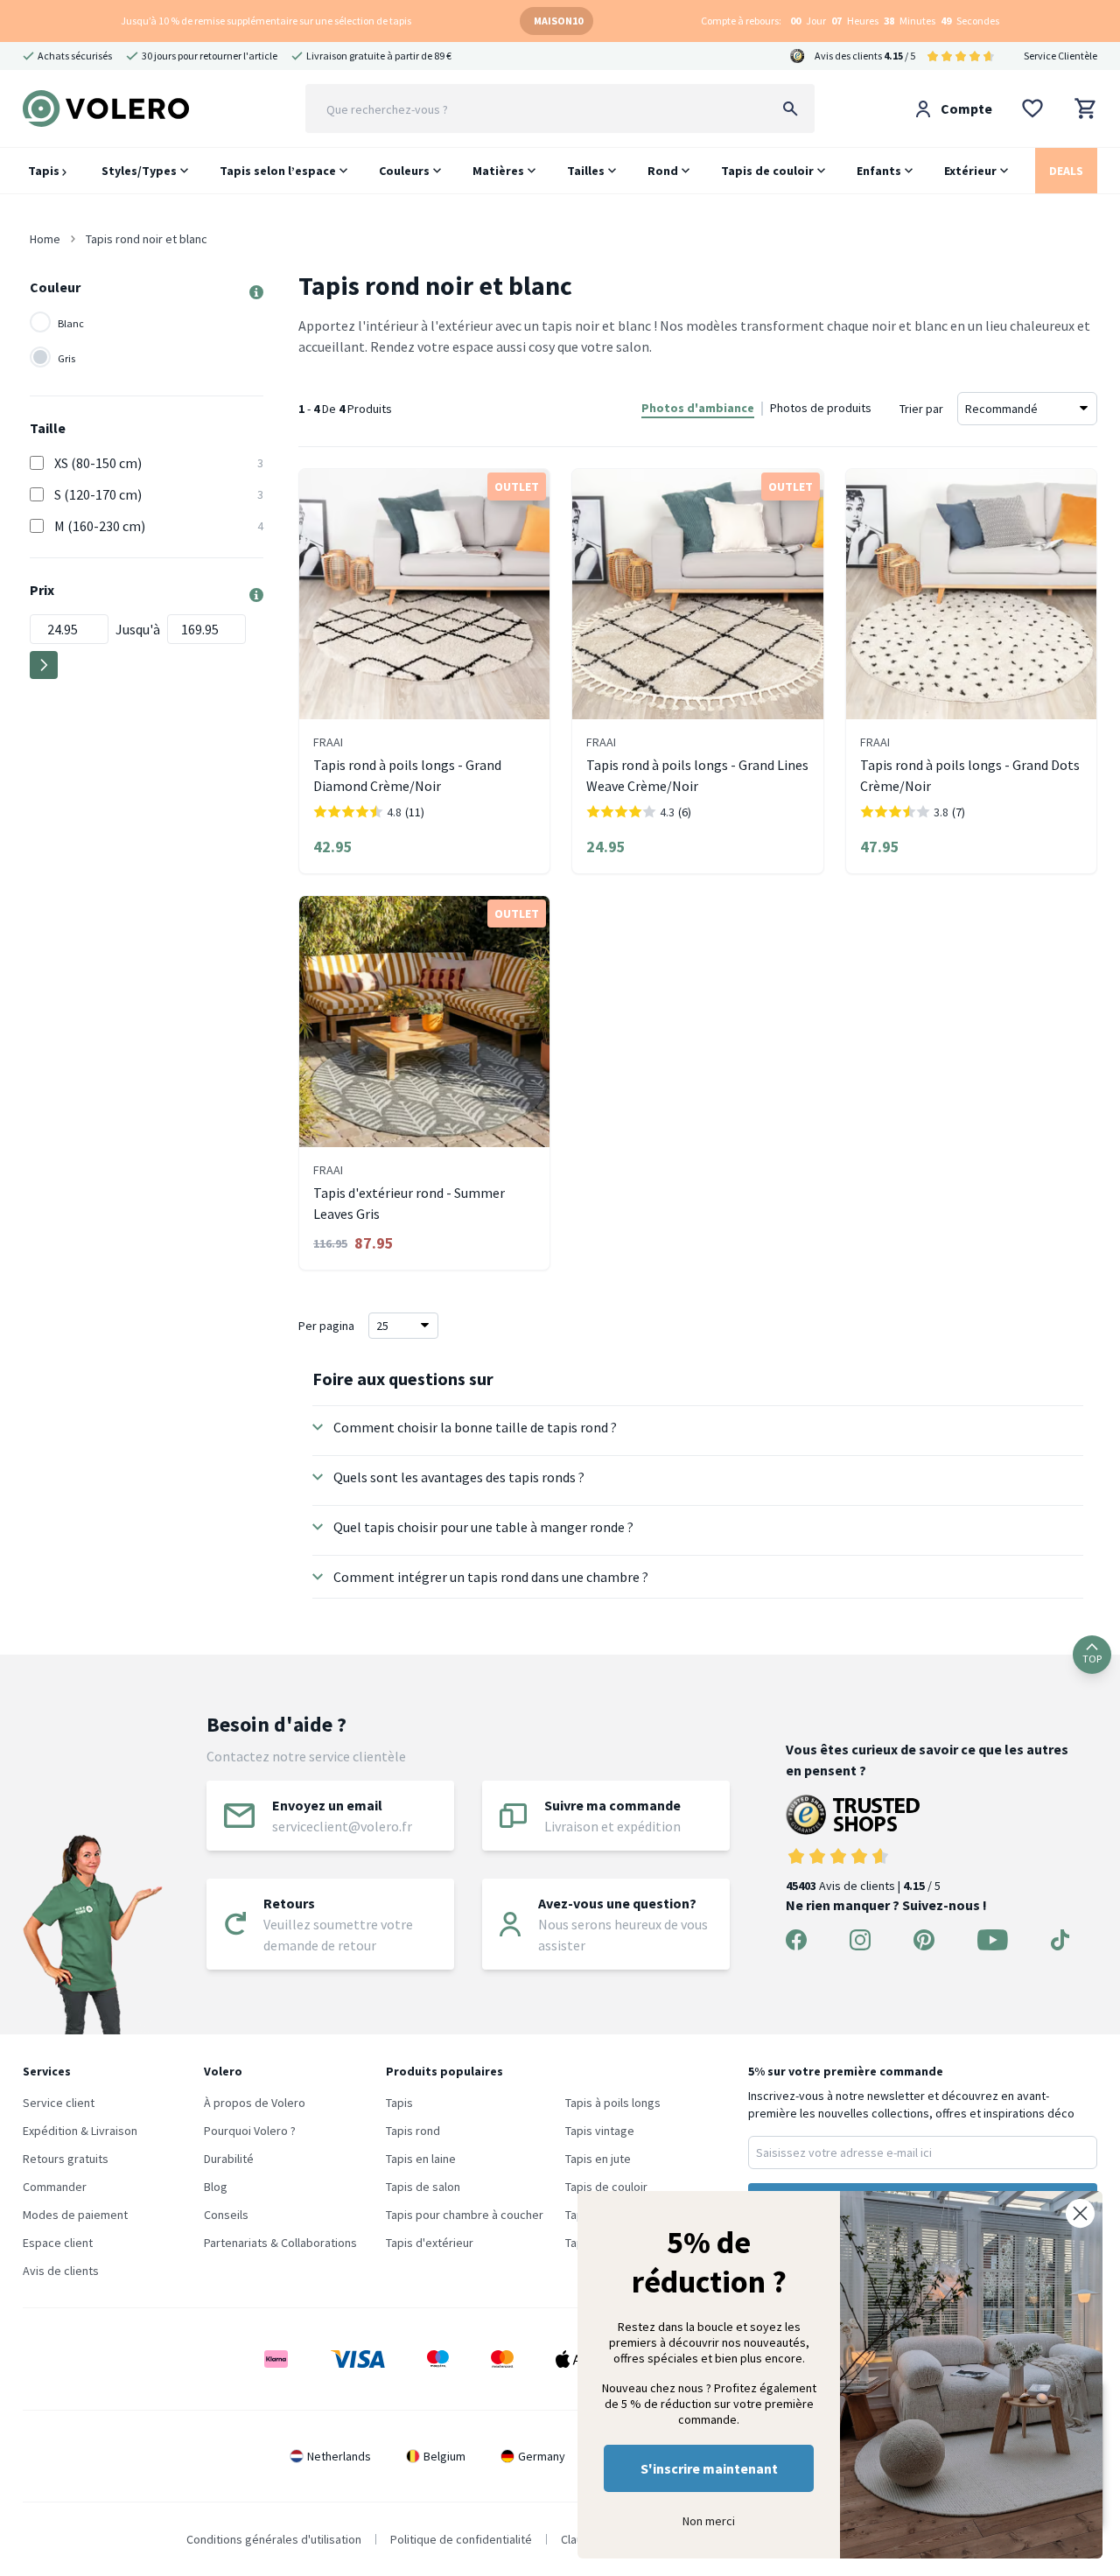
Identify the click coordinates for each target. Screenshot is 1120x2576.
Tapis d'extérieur (430, 2243)
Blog (216, 2187)
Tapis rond (413, 2131)
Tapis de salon (423, 2187)
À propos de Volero (255, 2103)
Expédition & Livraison (80, 2131)
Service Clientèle (1060, 56)
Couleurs (404, 171)
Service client (59, 2103)
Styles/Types (139, 171)
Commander (55, 2187)
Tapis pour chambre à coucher (465, 2215)
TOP (1092, 1659)
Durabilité (229, 2159)
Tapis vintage (600, 2131)
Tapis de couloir (767, 171)
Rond (663, 171)
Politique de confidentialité (461, 2539)
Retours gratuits (66, 2159)
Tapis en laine (421, 2159)
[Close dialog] (1080, 2213)
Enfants (879, 171)
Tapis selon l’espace (278, 171)
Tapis (45, 171)
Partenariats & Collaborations (280, 2243)
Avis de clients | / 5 (863, 1886)
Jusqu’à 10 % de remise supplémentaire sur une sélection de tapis (266, 21)
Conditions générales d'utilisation (274, 2539)
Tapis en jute (598, 2159)
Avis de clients (61, 2271)
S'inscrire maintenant (709, 2468)
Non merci (709, 2521)
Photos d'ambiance (698, 408)
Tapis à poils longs (613, 2103)
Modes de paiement (75, 2215)
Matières (498, 171)
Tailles (586, 171)
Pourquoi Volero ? (250, 2131)
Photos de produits (821, 408)
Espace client (58, 2243)
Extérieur (970, 171)
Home (45, 239)
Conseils (226, 2215)
